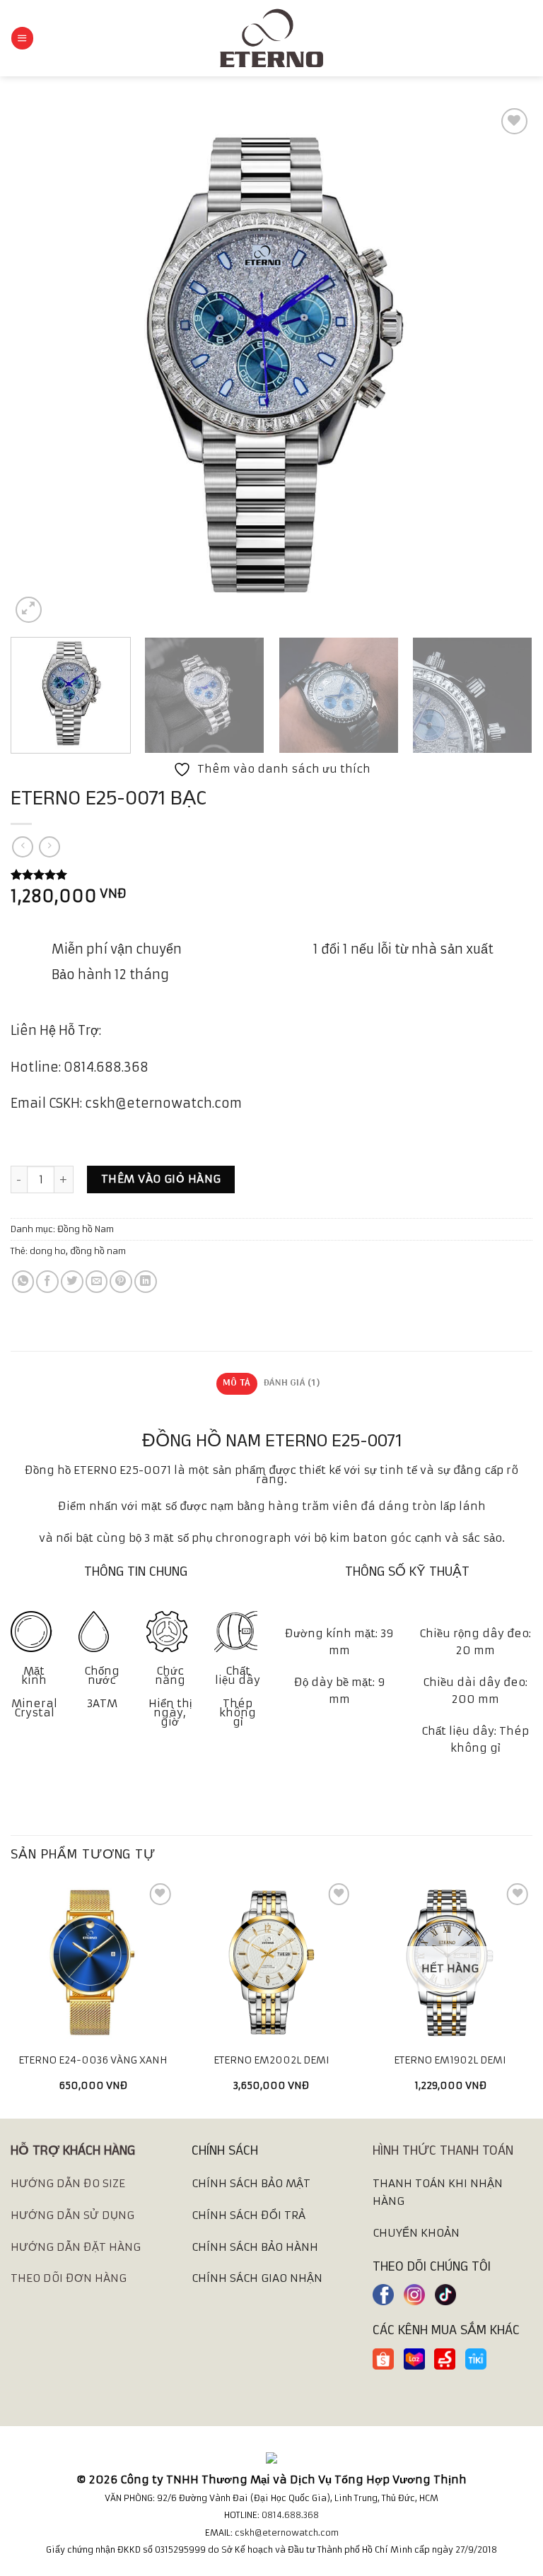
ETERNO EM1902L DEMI (450, 2060)
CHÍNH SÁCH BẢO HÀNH (255, 2247)
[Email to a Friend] (97, 1282)
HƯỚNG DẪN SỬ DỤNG (72, 2215)
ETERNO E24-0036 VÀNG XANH (93, 2060)
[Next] (504, 365)
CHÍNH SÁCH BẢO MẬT (251, 2183)
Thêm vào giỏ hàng (161, 1179)
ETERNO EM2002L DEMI (271, 2060)
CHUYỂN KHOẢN (416, 2233)
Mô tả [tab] (237, 1383)
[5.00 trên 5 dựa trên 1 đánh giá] (271, 874)
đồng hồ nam (98, 1251)
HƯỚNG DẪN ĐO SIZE (68, 2183)
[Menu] (22, 38)
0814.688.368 (290, 2515)
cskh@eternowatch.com (287, 2533)
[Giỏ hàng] (525, 38)
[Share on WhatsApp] (23, 1282)
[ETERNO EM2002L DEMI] (271, 1962)
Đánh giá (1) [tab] (292, 1383)
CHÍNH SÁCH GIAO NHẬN (257, 2278)
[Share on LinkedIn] (146, 1282)
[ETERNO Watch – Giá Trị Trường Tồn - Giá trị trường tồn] (271, 38)
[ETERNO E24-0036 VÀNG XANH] (93, 1962)
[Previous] (39, 365)
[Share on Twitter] (72, 1282)
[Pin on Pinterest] (121, 1282)
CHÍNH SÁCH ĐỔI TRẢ (249, 2215)
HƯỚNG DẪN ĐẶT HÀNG (76, 2247)
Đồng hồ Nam (86, 1229)
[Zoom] (29, 610)
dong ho (48, 1251)
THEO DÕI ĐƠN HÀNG (69, 2278)
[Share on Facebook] (47, 1282)
